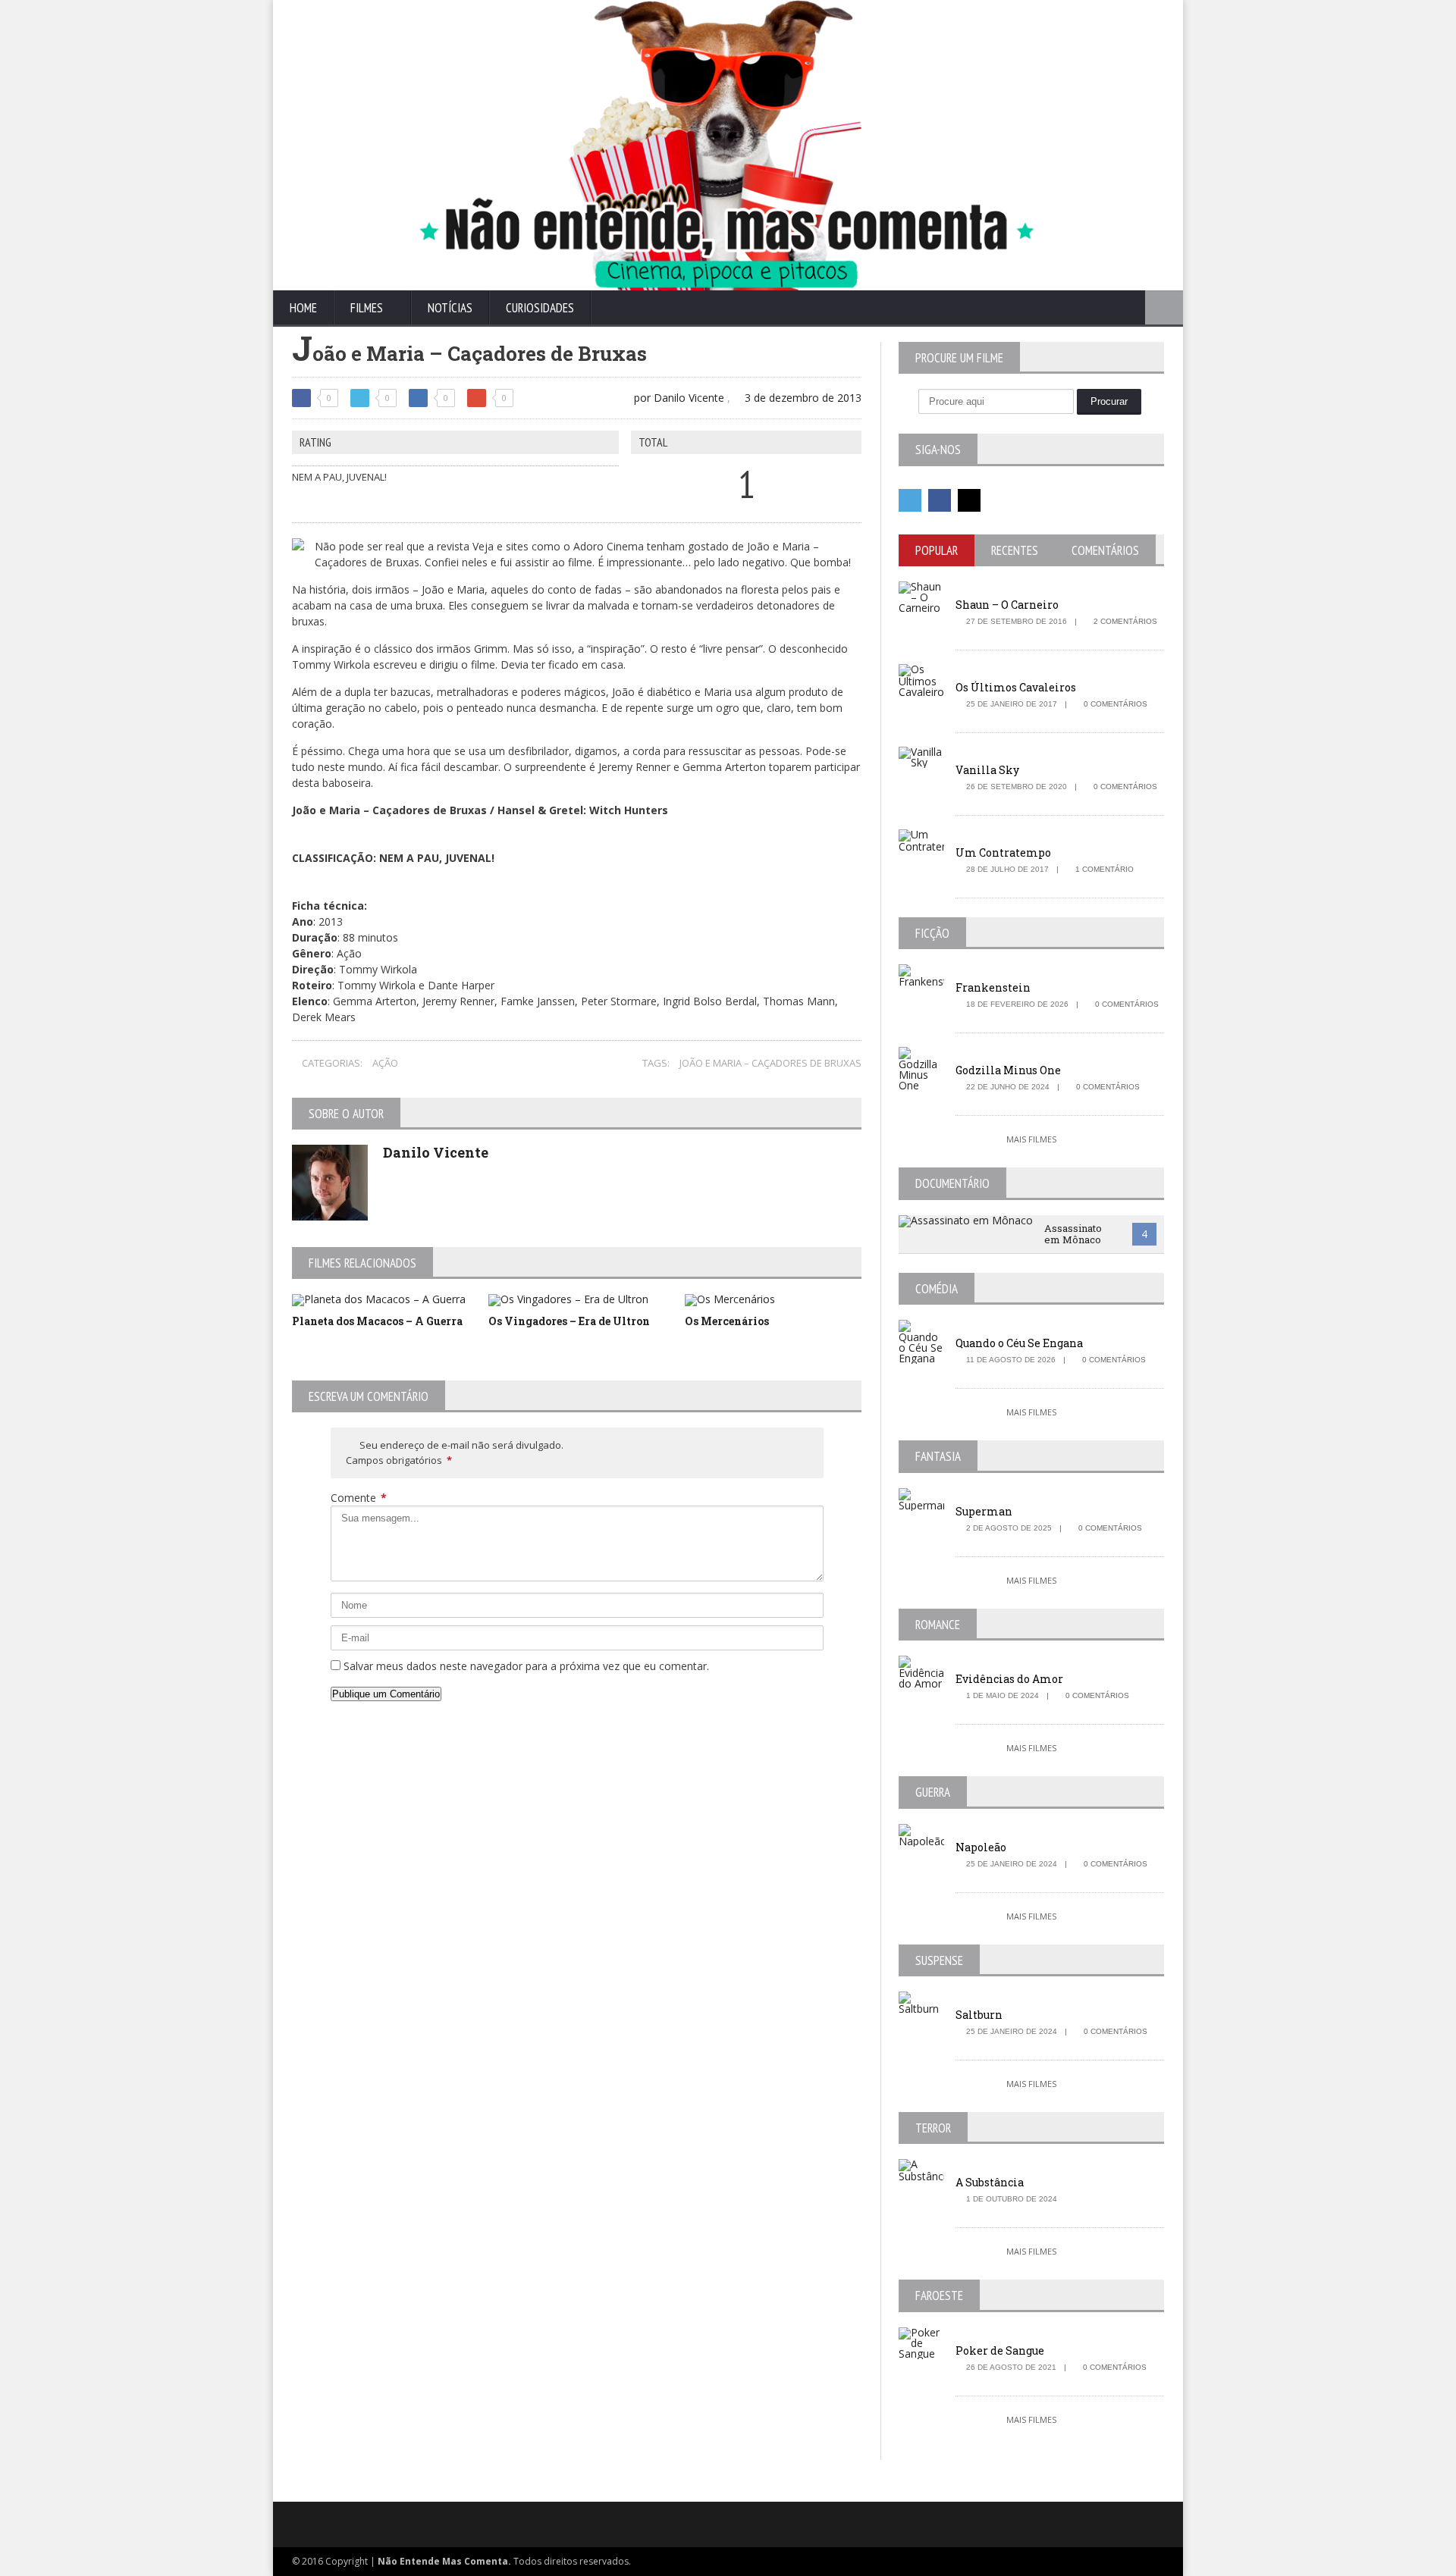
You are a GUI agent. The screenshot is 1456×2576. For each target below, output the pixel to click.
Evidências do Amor (1009, 1679)
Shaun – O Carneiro (1007, 605)
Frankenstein (993, 987)
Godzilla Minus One (1008, 1070)
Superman (984, 1511)
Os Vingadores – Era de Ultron (569, 1321)
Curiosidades (540, 308)
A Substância (990, 2182)
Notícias (450, 308)
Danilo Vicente (436, 1152)
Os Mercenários (727, 1321)
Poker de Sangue (1000, 2350)
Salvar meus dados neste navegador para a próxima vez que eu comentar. (526, 1666)
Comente (359, 1498)
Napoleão (981, 1847)
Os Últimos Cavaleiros (1016, 687)
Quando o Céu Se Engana (1019, 1343)
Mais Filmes (1031, 1139)
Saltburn (979, 2015)
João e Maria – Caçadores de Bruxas (770, 1063)
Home (303, 308)
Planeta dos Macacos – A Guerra (377, 1321)
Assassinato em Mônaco (1073, 1234)
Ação (385, 1063)
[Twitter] (910, 500)
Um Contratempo (1003, 852)
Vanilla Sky (987, 770)
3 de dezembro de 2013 (802, 398)
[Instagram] (969, 500)
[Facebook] (940, 500)
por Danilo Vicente (678, 398)
